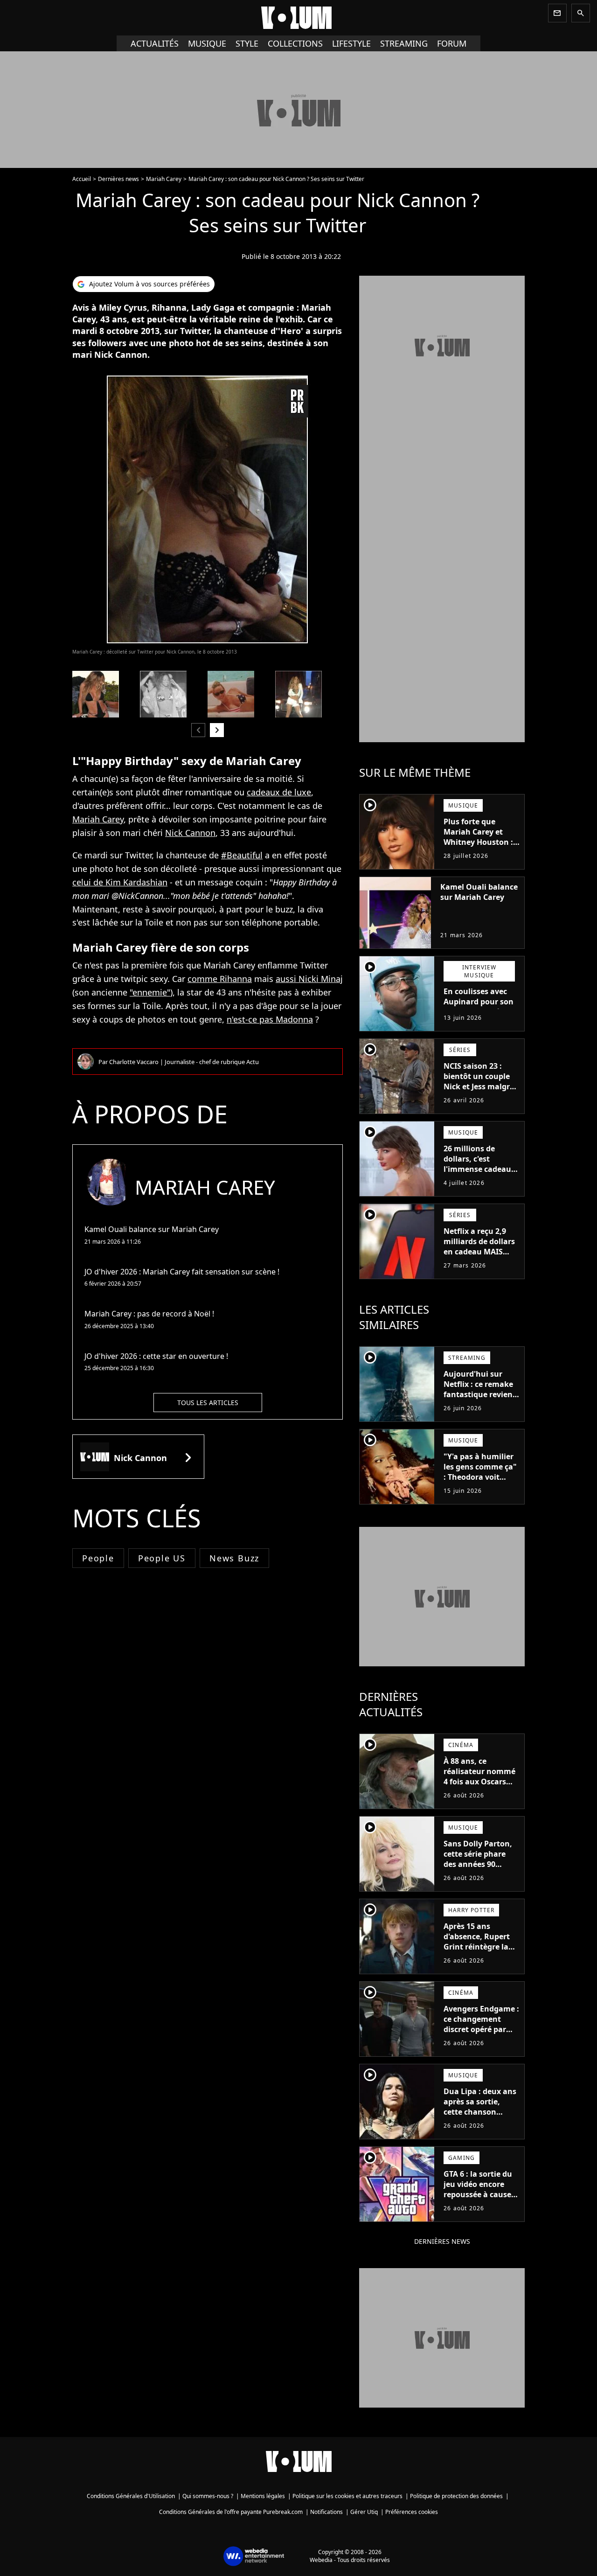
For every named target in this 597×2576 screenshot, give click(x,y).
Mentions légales (263, 2496)
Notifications (326, 2512)
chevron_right (217, 730)
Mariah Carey (164, 179)
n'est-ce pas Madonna (270, 1019)
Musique (207, 43)
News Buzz (234, 1558)
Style (247, 43)
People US (162, 1558)
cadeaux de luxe (279, 792)
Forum (452, 43)
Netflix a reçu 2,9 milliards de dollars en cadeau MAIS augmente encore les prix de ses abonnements (479, 1257)
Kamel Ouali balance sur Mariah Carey (479, 892)
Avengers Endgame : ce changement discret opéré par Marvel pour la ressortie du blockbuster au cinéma (481, 2040)
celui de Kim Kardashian (120, 882)
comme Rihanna (220, 979)
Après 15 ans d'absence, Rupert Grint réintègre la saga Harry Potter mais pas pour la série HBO (477, 1952)
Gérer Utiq (364, 2512)
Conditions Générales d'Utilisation (131, 2496)
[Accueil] (298, 18)
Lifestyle (351, 43)
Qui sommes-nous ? (208, 2496)
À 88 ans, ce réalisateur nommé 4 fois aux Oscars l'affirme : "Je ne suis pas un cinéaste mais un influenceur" (481, 1792)
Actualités (155, 43)
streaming (404, 43)
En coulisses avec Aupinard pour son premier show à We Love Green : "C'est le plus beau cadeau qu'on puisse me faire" (480, 1022)
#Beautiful (242, 855)
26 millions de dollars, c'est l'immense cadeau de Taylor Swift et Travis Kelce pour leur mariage (477, 1174)
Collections (295, 43)
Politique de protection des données (456, 2496)
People (98, 1558)
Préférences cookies (412, 2512)
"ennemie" (150, 992)
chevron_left (198, 730)
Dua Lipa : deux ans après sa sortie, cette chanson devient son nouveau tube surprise (480, 2117)
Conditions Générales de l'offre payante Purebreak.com (231, 2512)
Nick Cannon (190, 833)
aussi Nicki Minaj (309, 979)
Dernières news (118, 179)
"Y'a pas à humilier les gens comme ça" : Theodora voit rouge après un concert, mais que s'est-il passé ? (480, 1482)
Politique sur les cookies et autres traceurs (347, 2496)
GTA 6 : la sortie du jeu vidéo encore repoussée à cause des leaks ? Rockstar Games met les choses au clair (481, 2200)
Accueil (82, 179)
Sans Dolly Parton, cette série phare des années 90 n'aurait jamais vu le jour (478, 1864)
